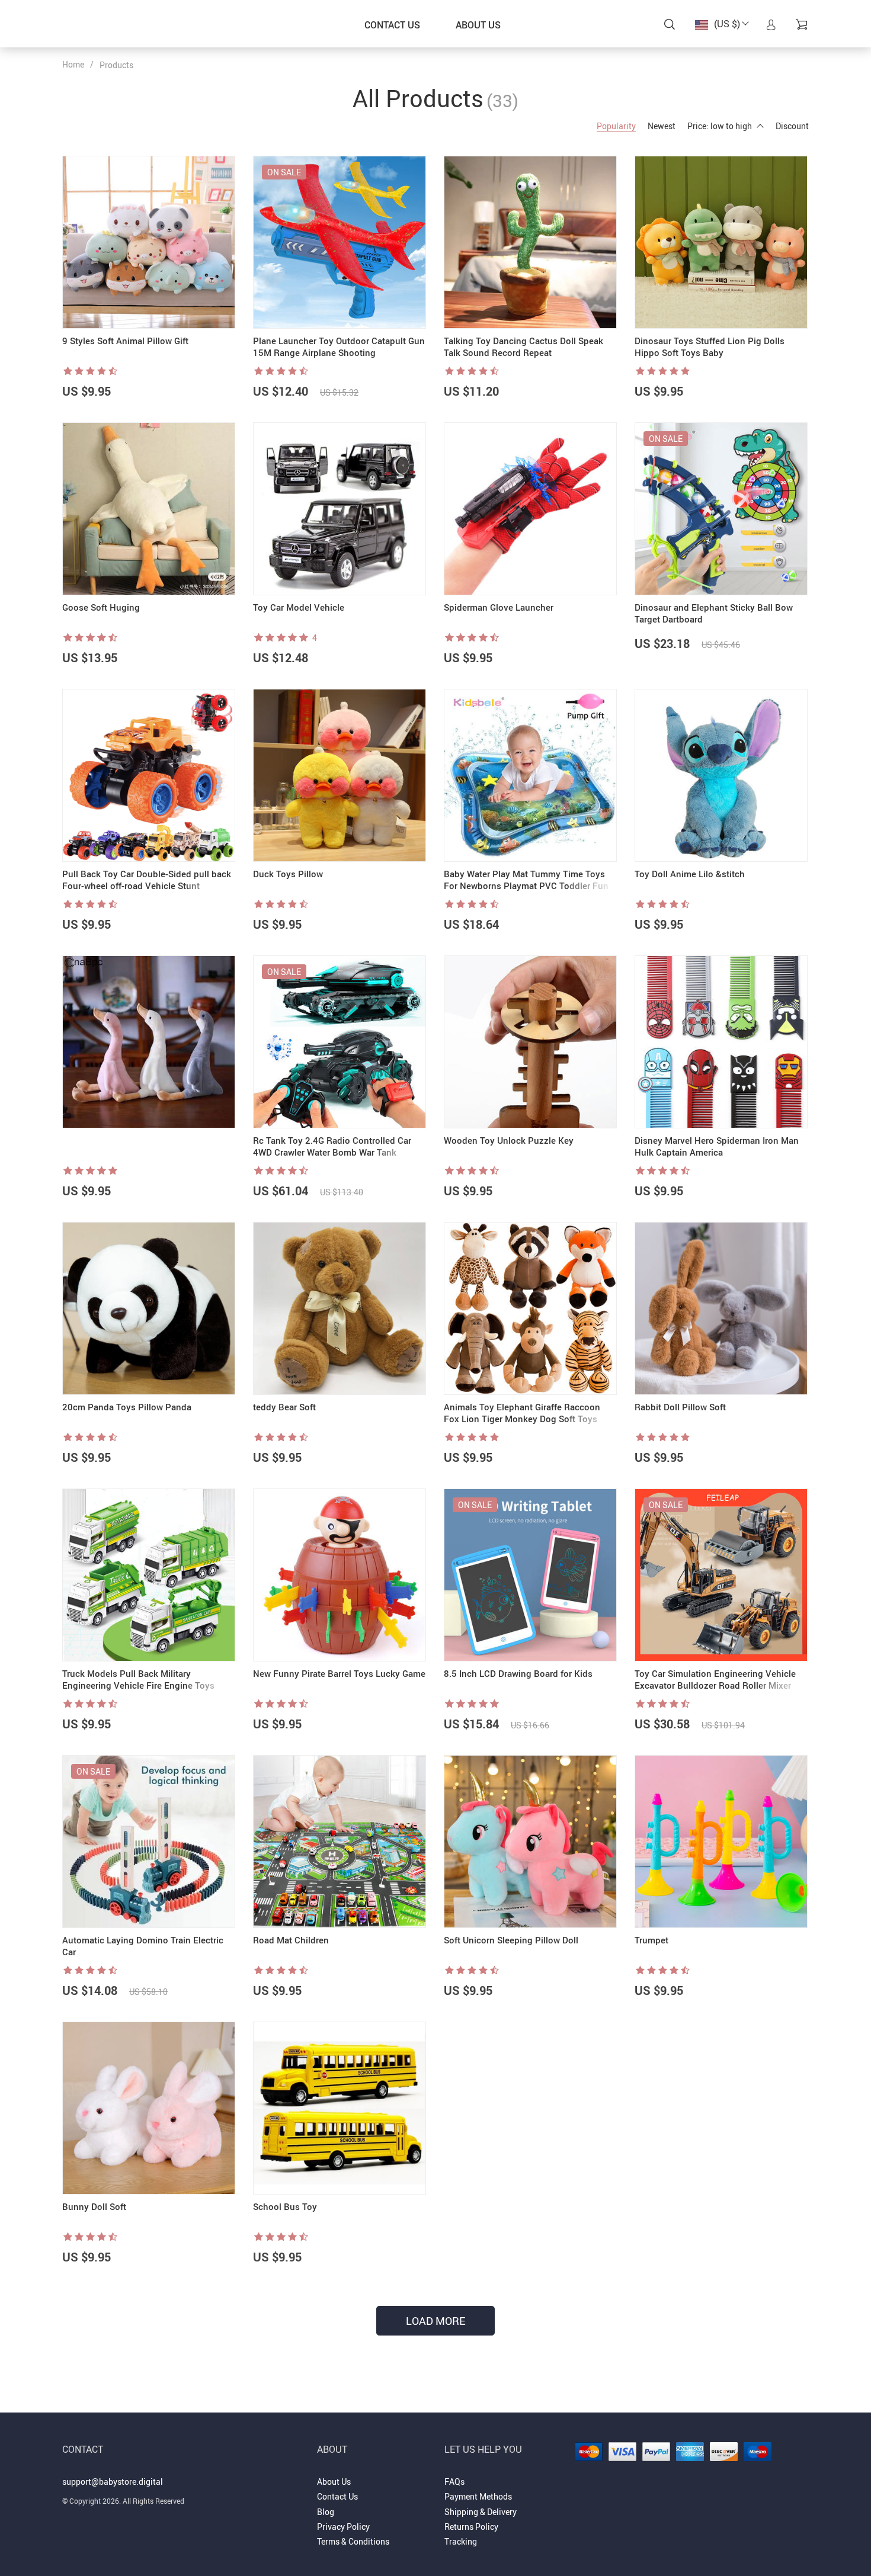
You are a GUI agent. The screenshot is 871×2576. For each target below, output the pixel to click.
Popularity (616, 126)
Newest (662, 126)
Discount (792, 126)
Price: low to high (720, 126)
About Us (478, 25)
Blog (326, 2512)
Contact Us (392, 25)
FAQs (454, 2482)
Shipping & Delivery (481, 2512)
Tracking (461, 2541)
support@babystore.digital (113, 2482)
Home (73, 64)
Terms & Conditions (353, 2541)
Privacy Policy (343, 2527)
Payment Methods (478, 2496)
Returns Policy (471, 2527)
